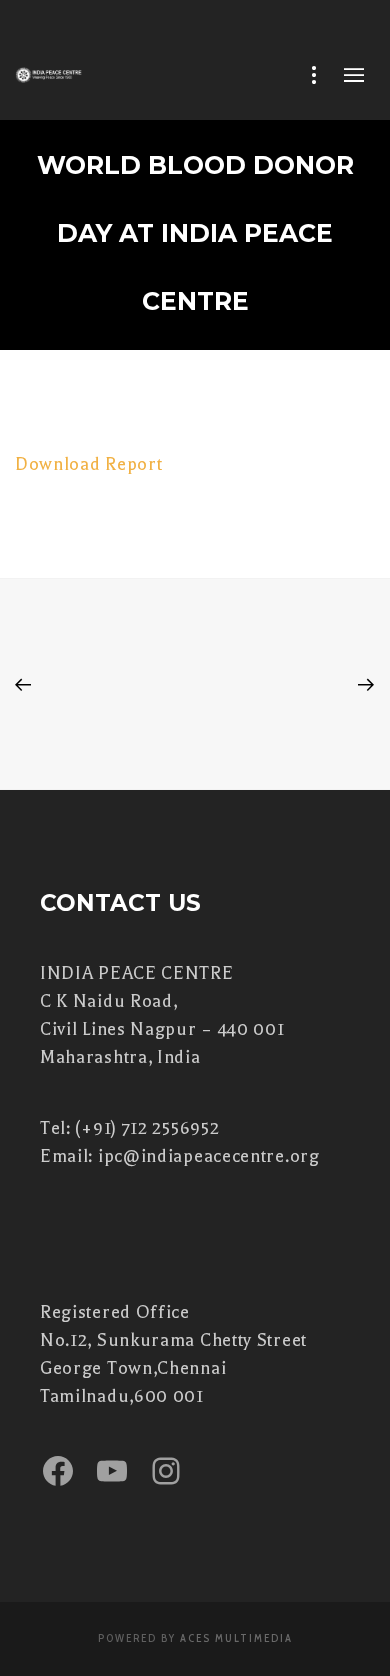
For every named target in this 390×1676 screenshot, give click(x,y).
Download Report (89, 464)
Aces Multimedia (236, 1638)
